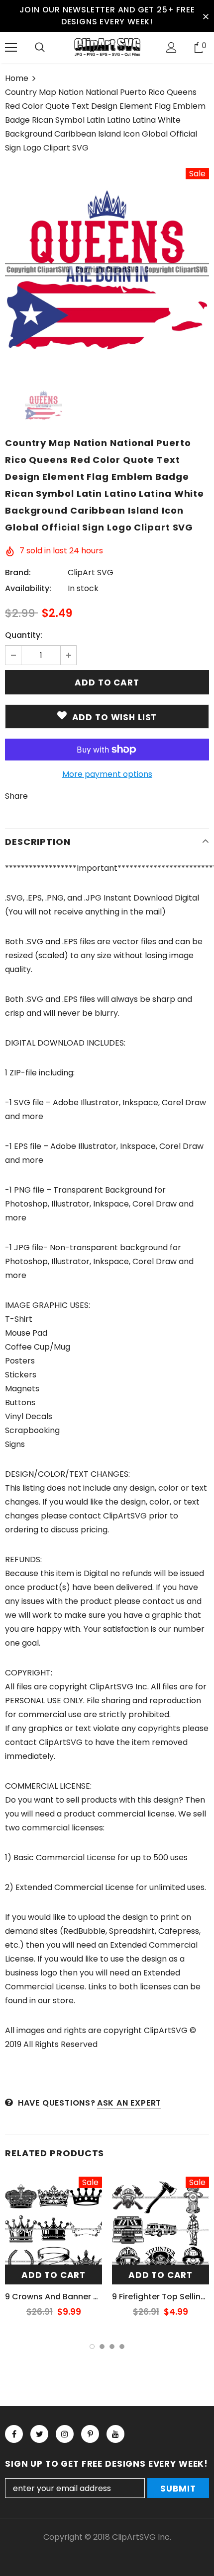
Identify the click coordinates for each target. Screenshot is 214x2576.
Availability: (28, 588)
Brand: (18, 572)
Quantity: (24, 635)
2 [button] (102, 2347)
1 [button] (92, 2347)
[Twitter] (39, 2434)
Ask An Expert (129, 2103)
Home (17, 78)
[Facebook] (14, 2434)
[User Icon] (171, 47)
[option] (107, 270)
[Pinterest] (90, 2434)
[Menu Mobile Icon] (11, 48)
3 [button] (112, 2347)
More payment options (107, 774)
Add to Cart (53, 2275)
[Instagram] (65, 2434)
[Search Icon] (40, 48)
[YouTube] (115, 2434)
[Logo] (107, 47)
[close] (206, 16)
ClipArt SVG (91, 572)
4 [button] (122, 2347)
